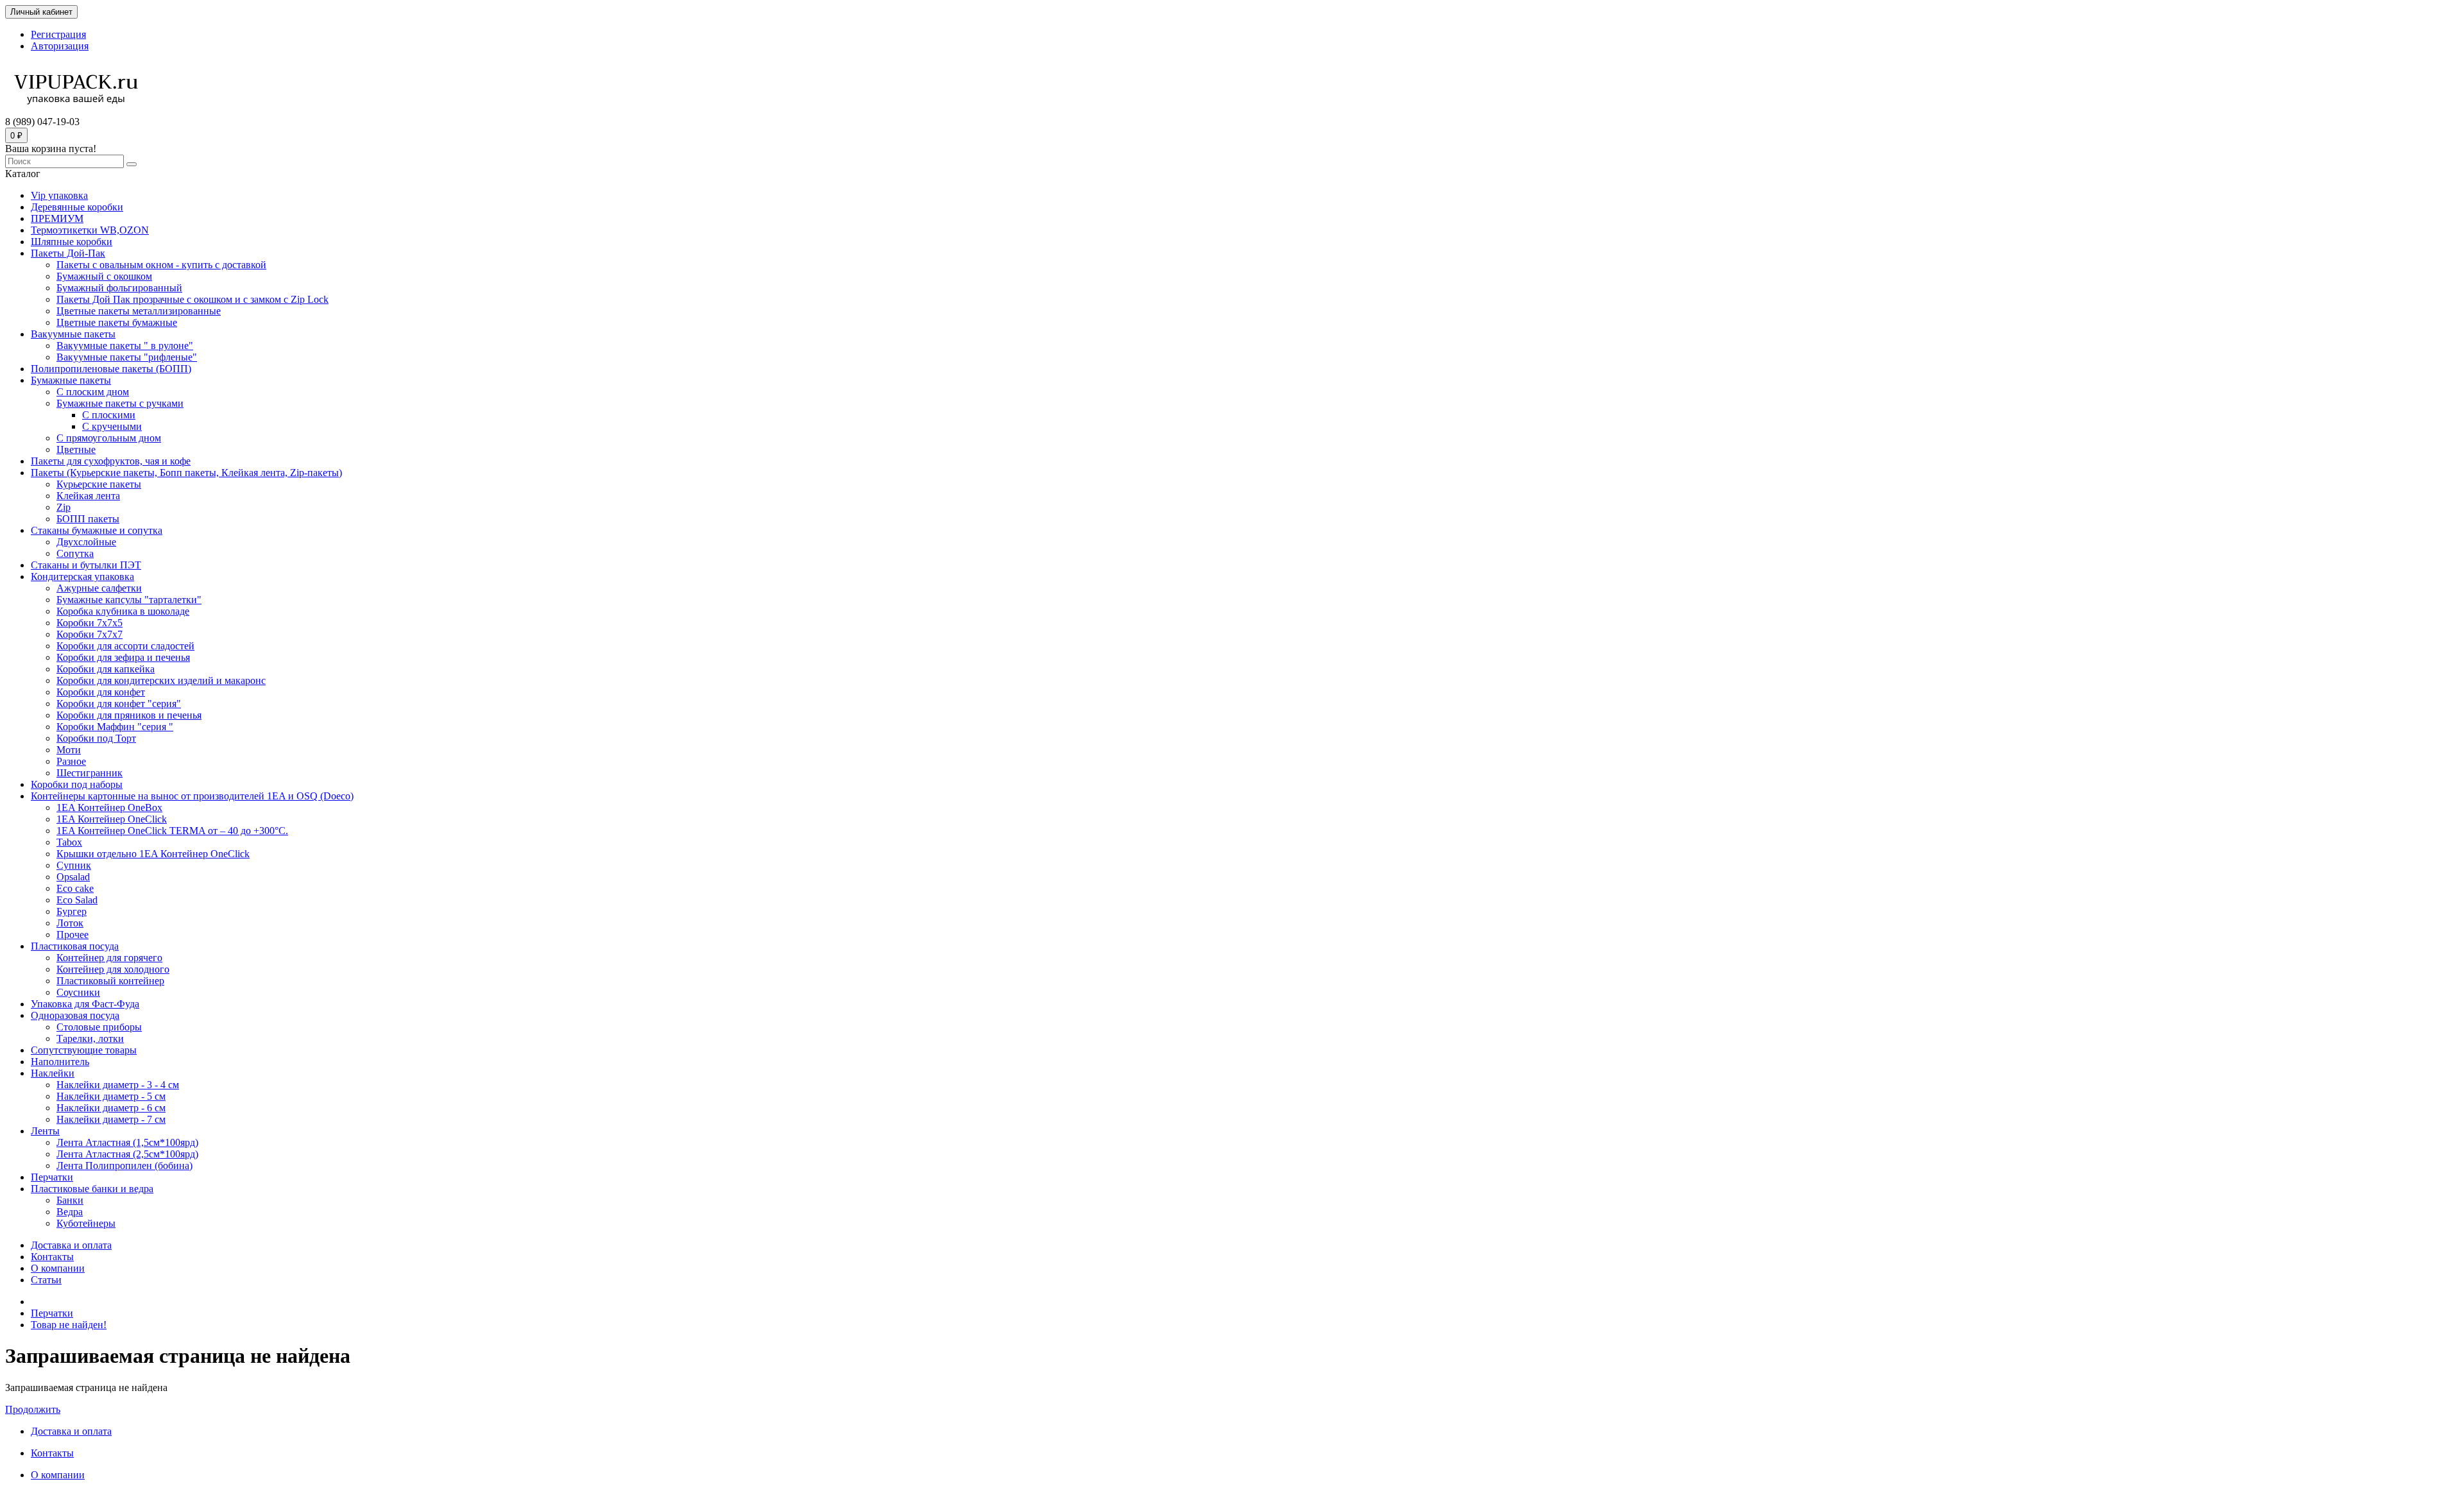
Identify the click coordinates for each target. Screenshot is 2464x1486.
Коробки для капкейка (106, 669)
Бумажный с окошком (104, 276)
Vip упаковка (59, 195)
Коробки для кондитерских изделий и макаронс (161, 680)
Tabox (69, 842)
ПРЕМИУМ (57, 218)
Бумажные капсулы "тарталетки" (129, 600)
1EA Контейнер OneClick (112, 819)
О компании (58, 1268)
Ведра (70, 1212)
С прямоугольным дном (109, 438)
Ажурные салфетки (99, 588)
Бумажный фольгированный (119, 288)
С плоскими (109, 415)
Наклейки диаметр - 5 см (111, 1096)
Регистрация (58, 34)
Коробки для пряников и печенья (129, 715)
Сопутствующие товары (84, 1050)
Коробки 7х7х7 (90, 634)
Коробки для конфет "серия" (119, 704)
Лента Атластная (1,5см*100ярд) (127, 1142)
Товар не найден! (69, 1325)
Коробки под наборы (77, 784)
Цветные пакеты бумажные (117, 322)
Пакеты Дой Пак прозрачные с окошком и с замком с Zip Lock (193, 299)
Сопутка (75, 553)
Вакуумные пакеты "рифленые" (127, 357)
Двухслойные (86, 542)
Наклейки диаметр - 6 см (111, 1108)
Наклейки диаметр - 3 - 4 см (118, 1085)
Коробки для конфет (101, 692)
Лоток (70, 923)
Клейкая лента (88, 496)
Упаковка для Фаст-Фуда (85, 1004)
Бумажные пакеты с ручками (120, 403)
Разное (71, 761)
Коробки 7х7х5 (90, 623)
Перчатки (52, 1177)
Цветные (76, 449)
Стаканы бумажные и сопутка (97, 530)
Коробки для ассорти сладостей (125, 646)
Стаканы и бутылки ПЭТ (86, 565)
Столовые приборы (99, 1027)
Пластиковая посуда (75, 946)
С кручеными (112, 426)
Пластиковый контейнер (110, 981)
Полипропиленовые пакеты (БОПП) (111, 369)
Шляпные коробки (72, 242)
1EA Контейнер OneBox (109, 807)
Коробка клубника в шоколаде (123, 611)
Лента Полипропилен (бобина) (124, 1166)
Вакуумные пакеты (73, 334)
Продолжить (33, 1409)
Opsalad (73, 877)
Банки (70, 1200)
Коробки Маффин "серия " (115, 727)
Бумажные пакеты (71, 380)
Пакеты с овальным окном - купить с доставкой (161, 265)
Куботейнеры (86, 1223)
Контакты (52, 1257)
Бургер (72, 911)
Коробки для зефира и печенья (123, 657)
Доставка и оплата (71, 1245)
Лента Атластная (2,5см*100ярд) (127, 1154)
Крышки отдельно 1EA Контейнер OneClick (153, 854)
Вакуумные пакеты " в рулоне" (125, 346)
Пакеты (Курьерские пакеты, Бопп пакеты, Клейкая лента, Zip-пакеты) (186, 473)
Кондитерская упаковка (82, 576)
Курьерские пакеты (99, 484)
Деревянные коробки (77, 207)
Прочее (73, 935)
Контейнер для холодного (113, 969)
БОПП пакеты (88, 519)
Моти (69, 750)
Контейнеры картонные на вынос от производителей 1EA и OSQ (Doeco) (192, 796)
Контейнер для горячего (109, 958)
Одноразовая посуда (75, 1015)
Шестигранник (90, 773)
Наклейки (53, 1073)
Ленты (45, 1131)
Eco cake (75, 888)
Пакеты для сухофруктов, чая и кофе (111, 461)
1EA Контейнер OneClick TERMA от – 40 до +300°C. (172, 831)
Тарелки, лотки (90, 1038)
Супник (74, 865)
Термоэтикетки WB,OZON (90, 230)
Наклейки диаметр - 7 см (111, 1119)
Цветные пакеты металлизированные (139, 311)
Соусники (78, 992)
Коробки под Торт (96, 738)
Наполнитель (60, 1062)
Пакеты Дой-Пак (68, 253)
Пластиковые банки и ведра (92, 1189)
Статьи (46, 1280)
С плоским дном (93, 392)
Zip (64, 507)
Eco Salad (77, 900)
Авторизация (60, 46)
